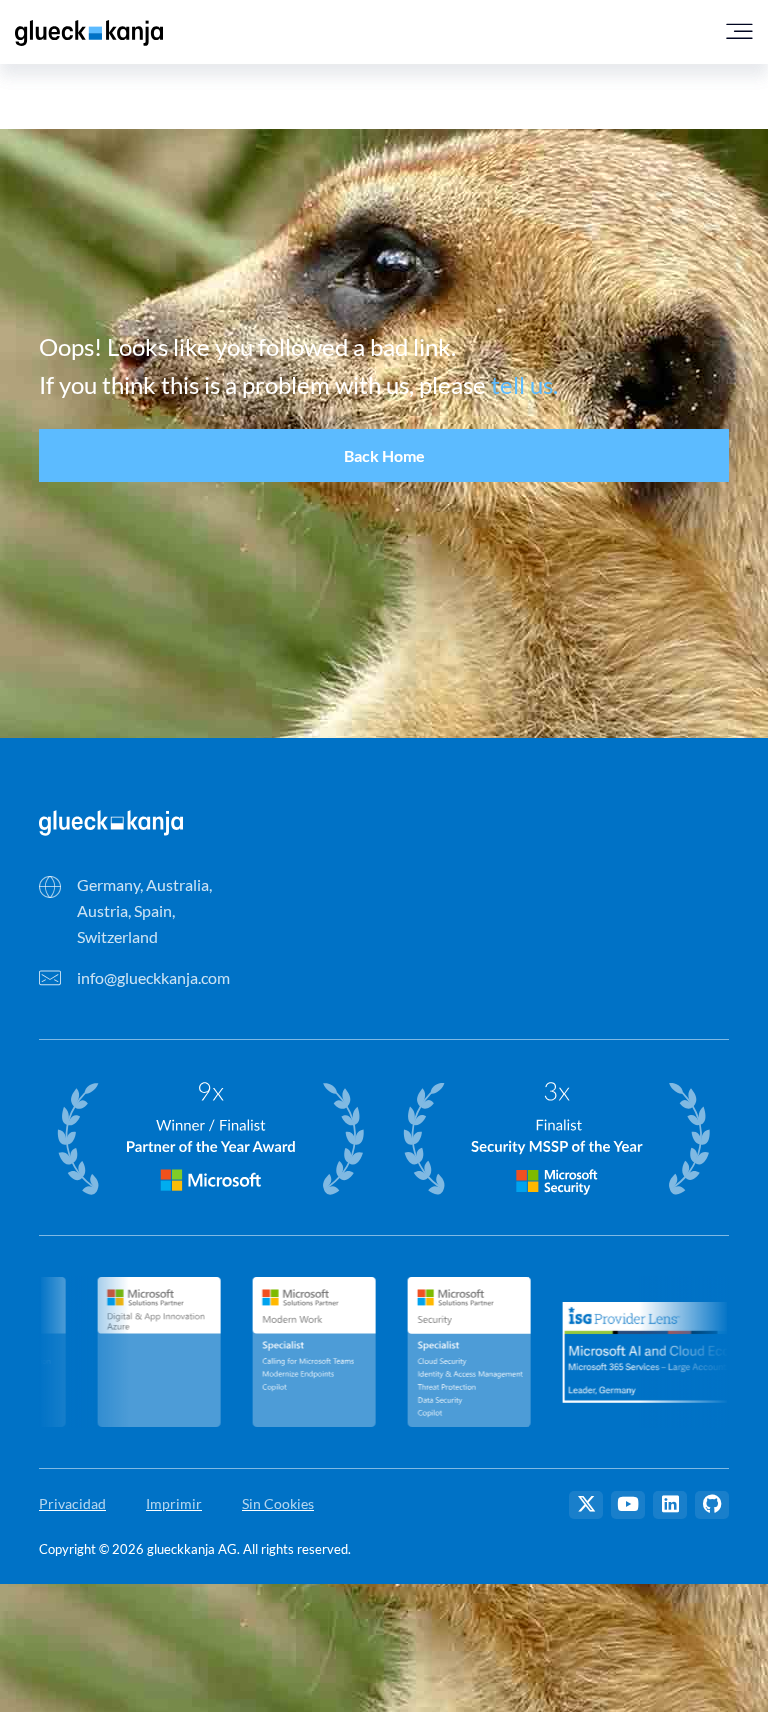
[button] (384, 456)
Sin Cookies (278, 1503)
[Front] (111, 820)
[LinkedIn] (670, 1505)
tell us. (524, 384)
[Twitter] (586, 1505)
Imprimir (174, 1503)
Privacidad (72, 1503)
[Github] (712, 1505)
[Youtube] (628, 1505)
